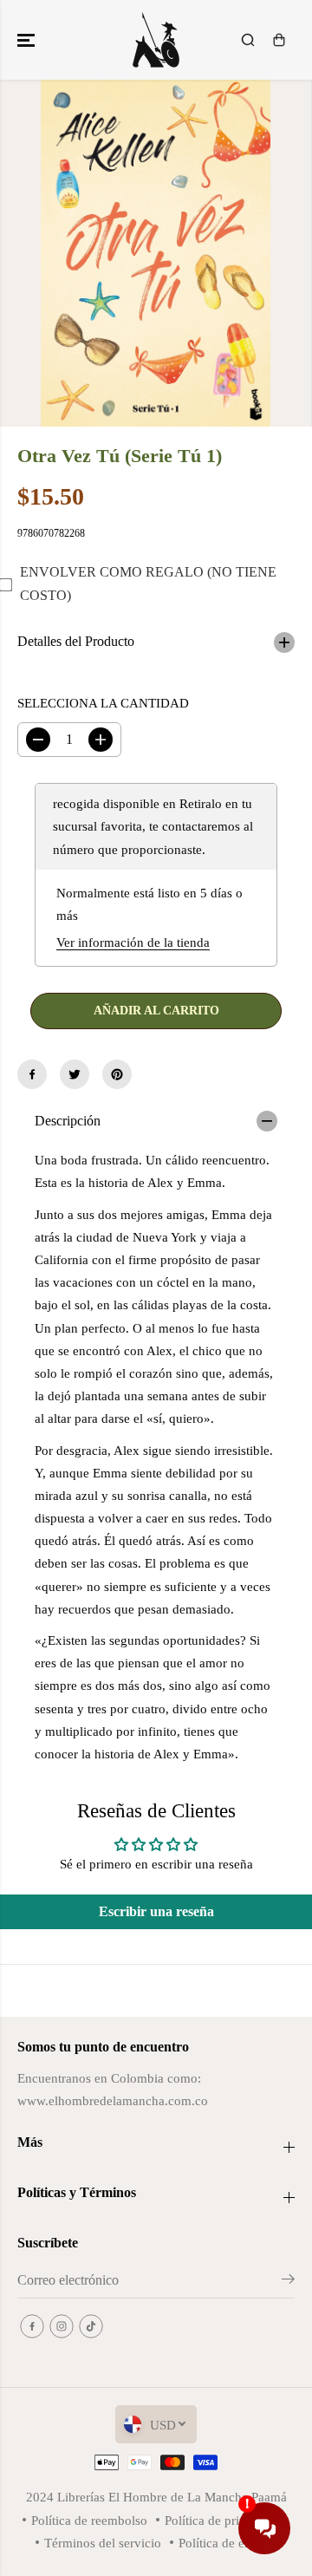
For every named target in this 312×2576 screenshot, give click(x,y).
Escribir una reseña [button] (156, 1911)
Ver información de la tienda (133, 942)
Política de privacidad (223, 2520)
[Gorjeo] (75, 1074)
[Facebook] (32, 1074)
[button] (28, 40)
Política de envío (224, 2543)
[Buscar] (248, 40)
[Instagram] (62, 2326)
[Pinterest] (117, 1074)
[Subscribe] (288, 2282)
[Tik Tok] (91, 2326)
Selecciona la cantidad (103, 703)
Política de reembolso (89, 2520)
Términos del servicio (103, 2543)
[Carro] (279, 40)
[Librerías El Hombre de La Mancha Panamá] (156, 40)
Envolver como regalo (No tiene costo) (148, 584)
